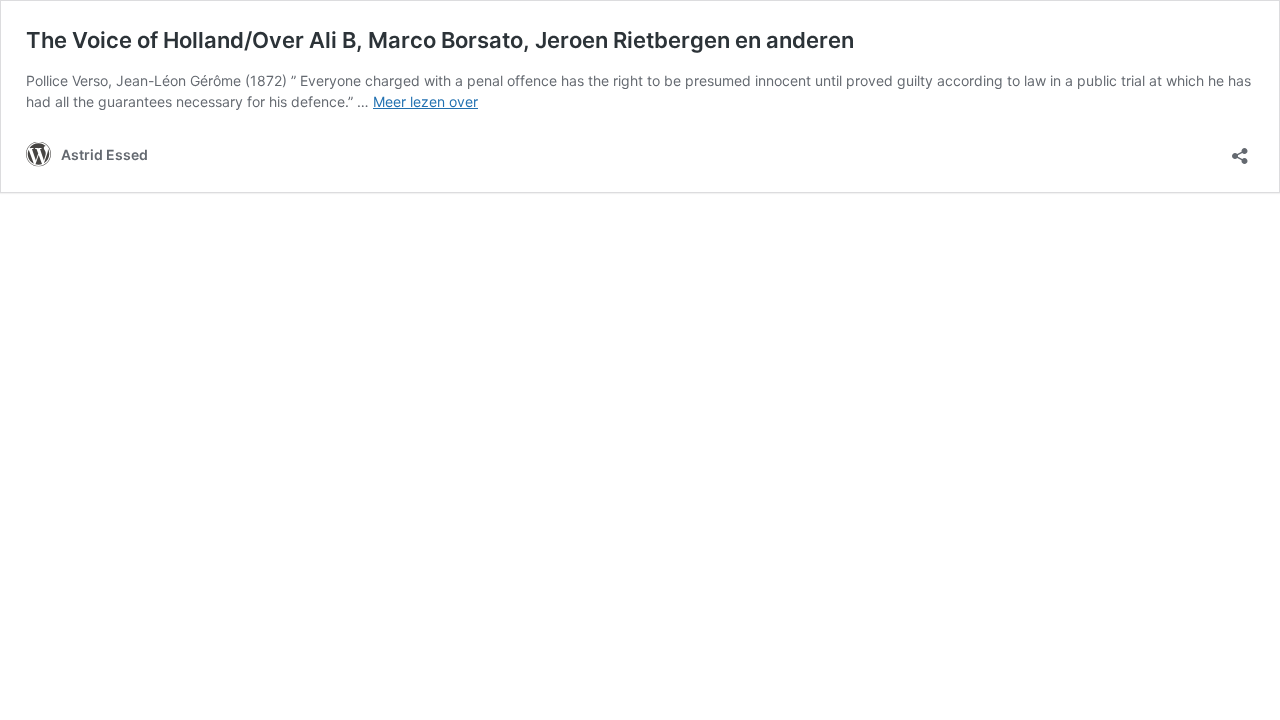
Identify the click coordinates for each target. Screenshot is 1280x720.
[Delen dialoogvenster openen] (1240, 149)
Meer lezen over (425, 101)
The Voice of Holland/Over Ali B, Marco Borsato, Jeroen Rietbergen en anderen (440, 40)
